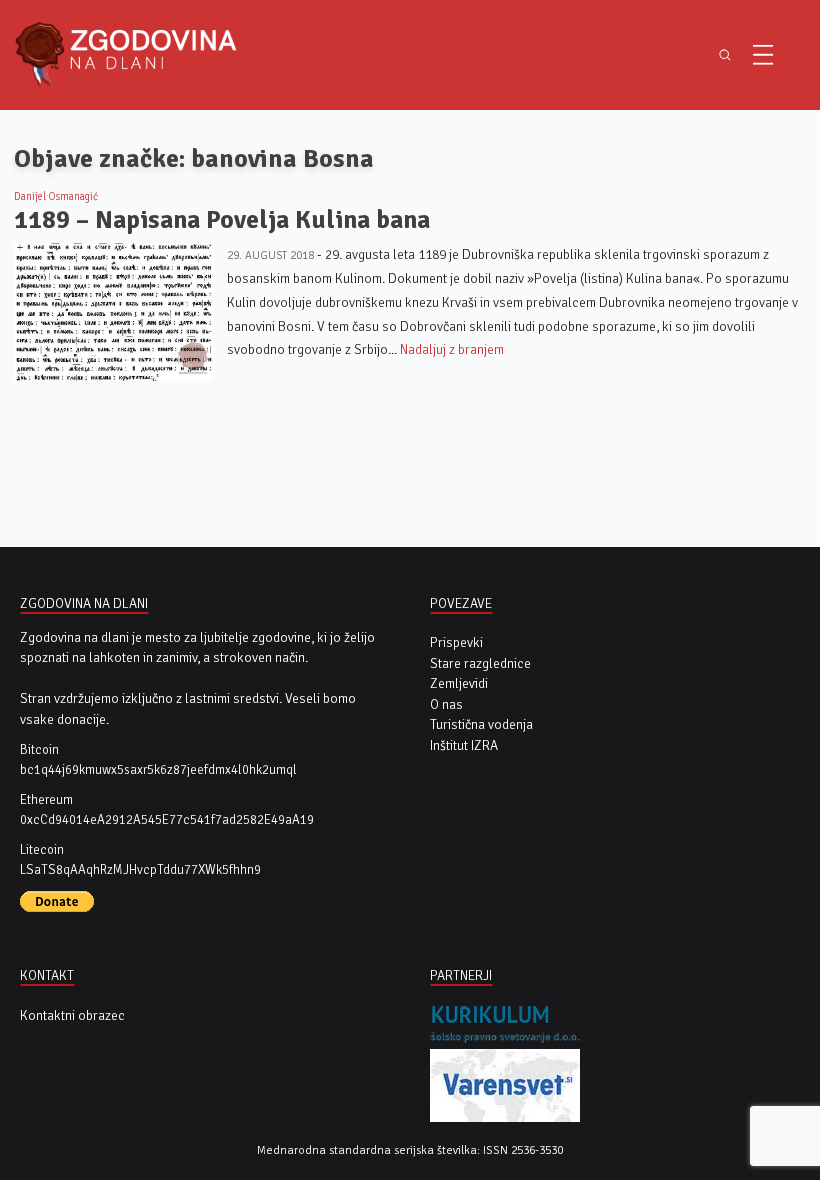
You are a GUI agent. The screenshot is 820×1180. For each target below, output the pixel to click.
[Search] (724, 54)
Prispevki (456, 642)
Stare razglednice (480, 663)
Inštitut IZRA (464, 745)
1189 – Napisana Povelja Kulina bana (222, 219)
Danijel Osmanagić (56, 196)
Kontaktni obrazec (72, 1015)
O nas (446, 704)
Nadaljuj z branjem (452, 349)
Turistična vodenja (481, 724)
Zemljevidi (459, 683)
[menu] (763, 55)
